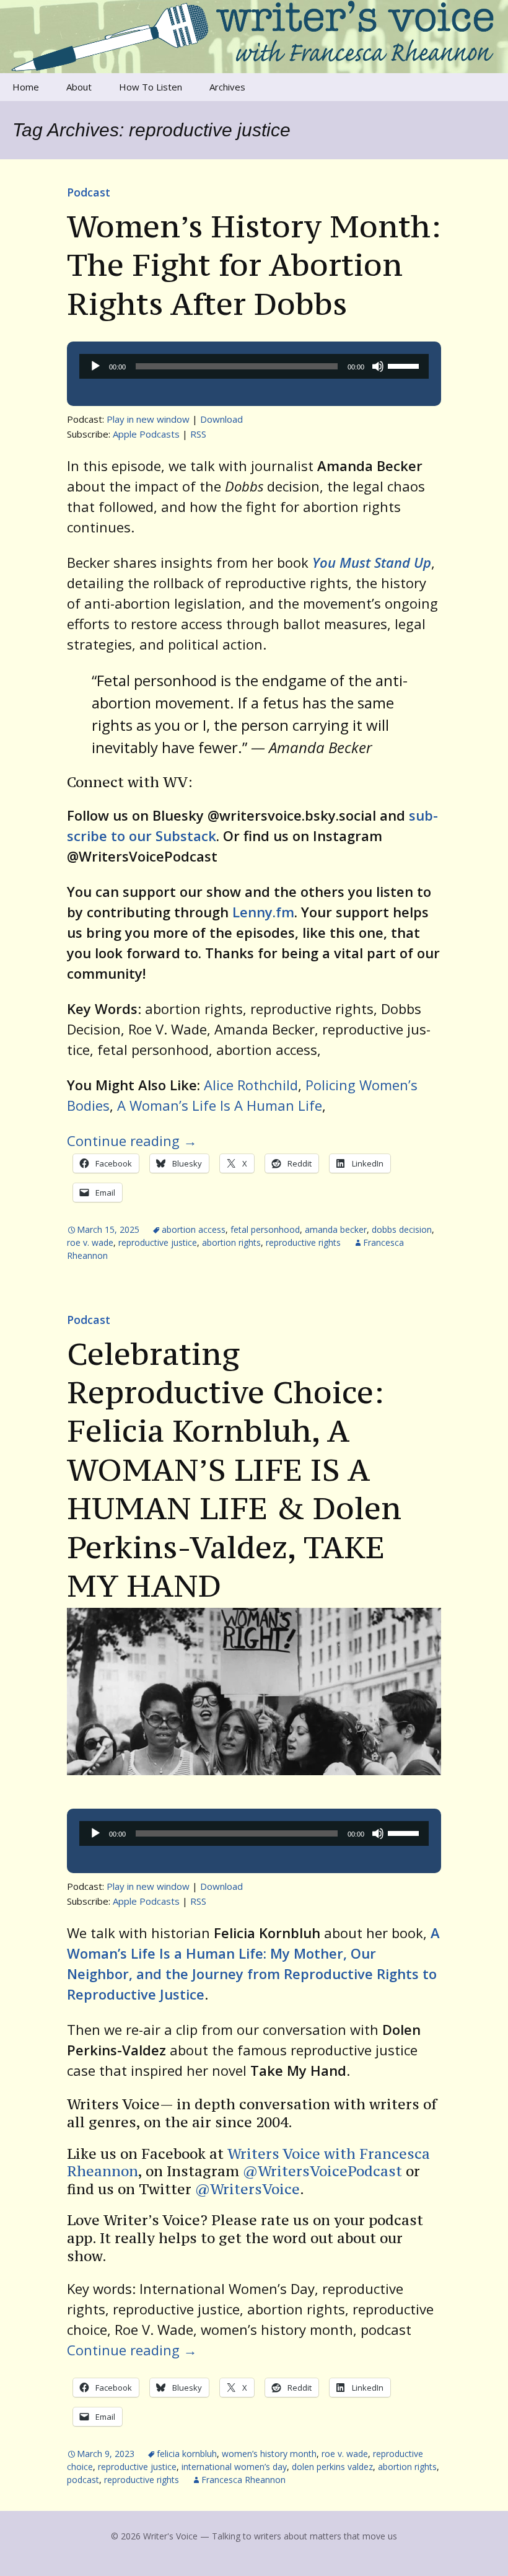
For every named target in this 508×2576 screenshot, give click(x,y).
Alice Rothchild (251, 1085)
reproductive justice (158, 1242)
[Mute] (378, 366)
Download (221, 419)
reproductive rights (303, 1242)
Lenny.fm (263, 912)
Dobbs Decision (402, 1229)
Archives (227, 87)
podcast (83, 2480)
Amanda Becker (336, 1229)
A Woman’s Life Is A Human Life (220, 1105)
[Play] (95, 366)
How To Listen (151, 87)
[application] (254, 366)
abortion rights (231, 1242)
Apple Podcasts (146, 434)
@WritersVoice (246, 2189)
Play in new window (148, 419)
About (79, 87)
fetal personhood (265, 1229)
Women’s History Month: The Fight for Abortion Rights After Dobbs (254, 265)
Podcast (89, 192)
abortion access (194, 1229)
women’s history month (269, 2454)
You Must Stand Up (372, 562)
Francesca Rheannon (243, 2480)
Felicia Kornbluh (187, 2454)
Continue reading (132, 1140)
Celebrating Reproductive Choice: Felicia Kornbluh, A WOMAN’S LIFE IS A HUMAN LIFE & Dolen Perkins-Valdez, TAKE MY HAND (234, 1470)
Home (26, 87)
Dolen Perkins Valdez (332, 2467)
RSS (198, 434)
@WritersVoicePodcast (322, 2171)
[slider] (405, 365)
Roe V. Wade (90, 1242)
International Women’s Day (234, 2467)
